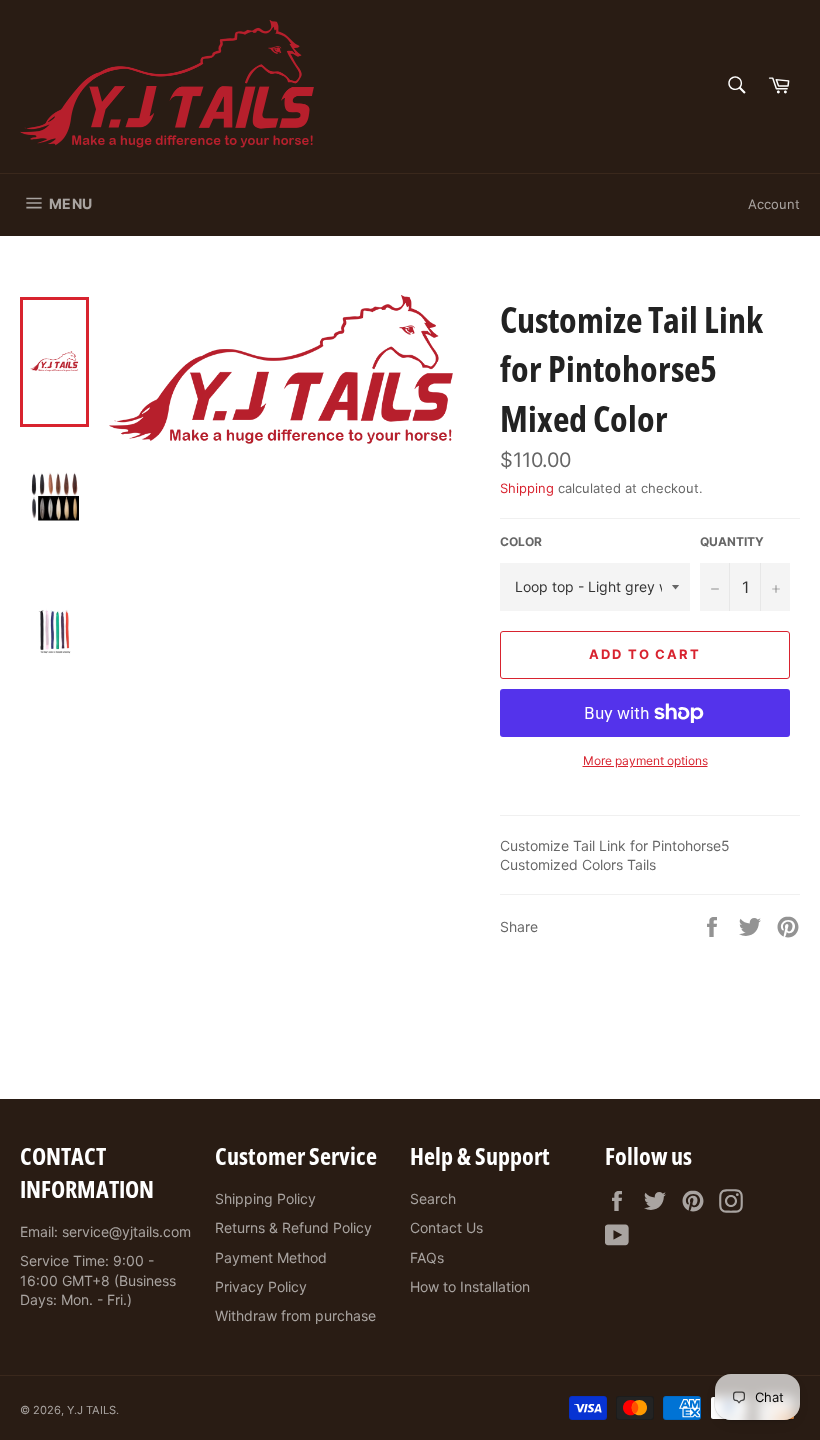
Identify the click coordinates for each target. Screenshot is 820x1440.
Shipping (527, 488)
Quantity (732, 541)
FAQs (427, 1257)
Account (774, 204)
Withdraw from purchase (295, 1315)
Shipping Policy (265, 1198)
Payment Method (271, 1257)
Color (521, 541)
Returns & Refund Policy (293, 1227)
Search (433, 1198)
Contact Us (446, 1227)
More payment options (645, 760)
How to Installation (470, 1286)
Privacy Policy (261, 1286)
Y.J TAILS (91, 1410)
